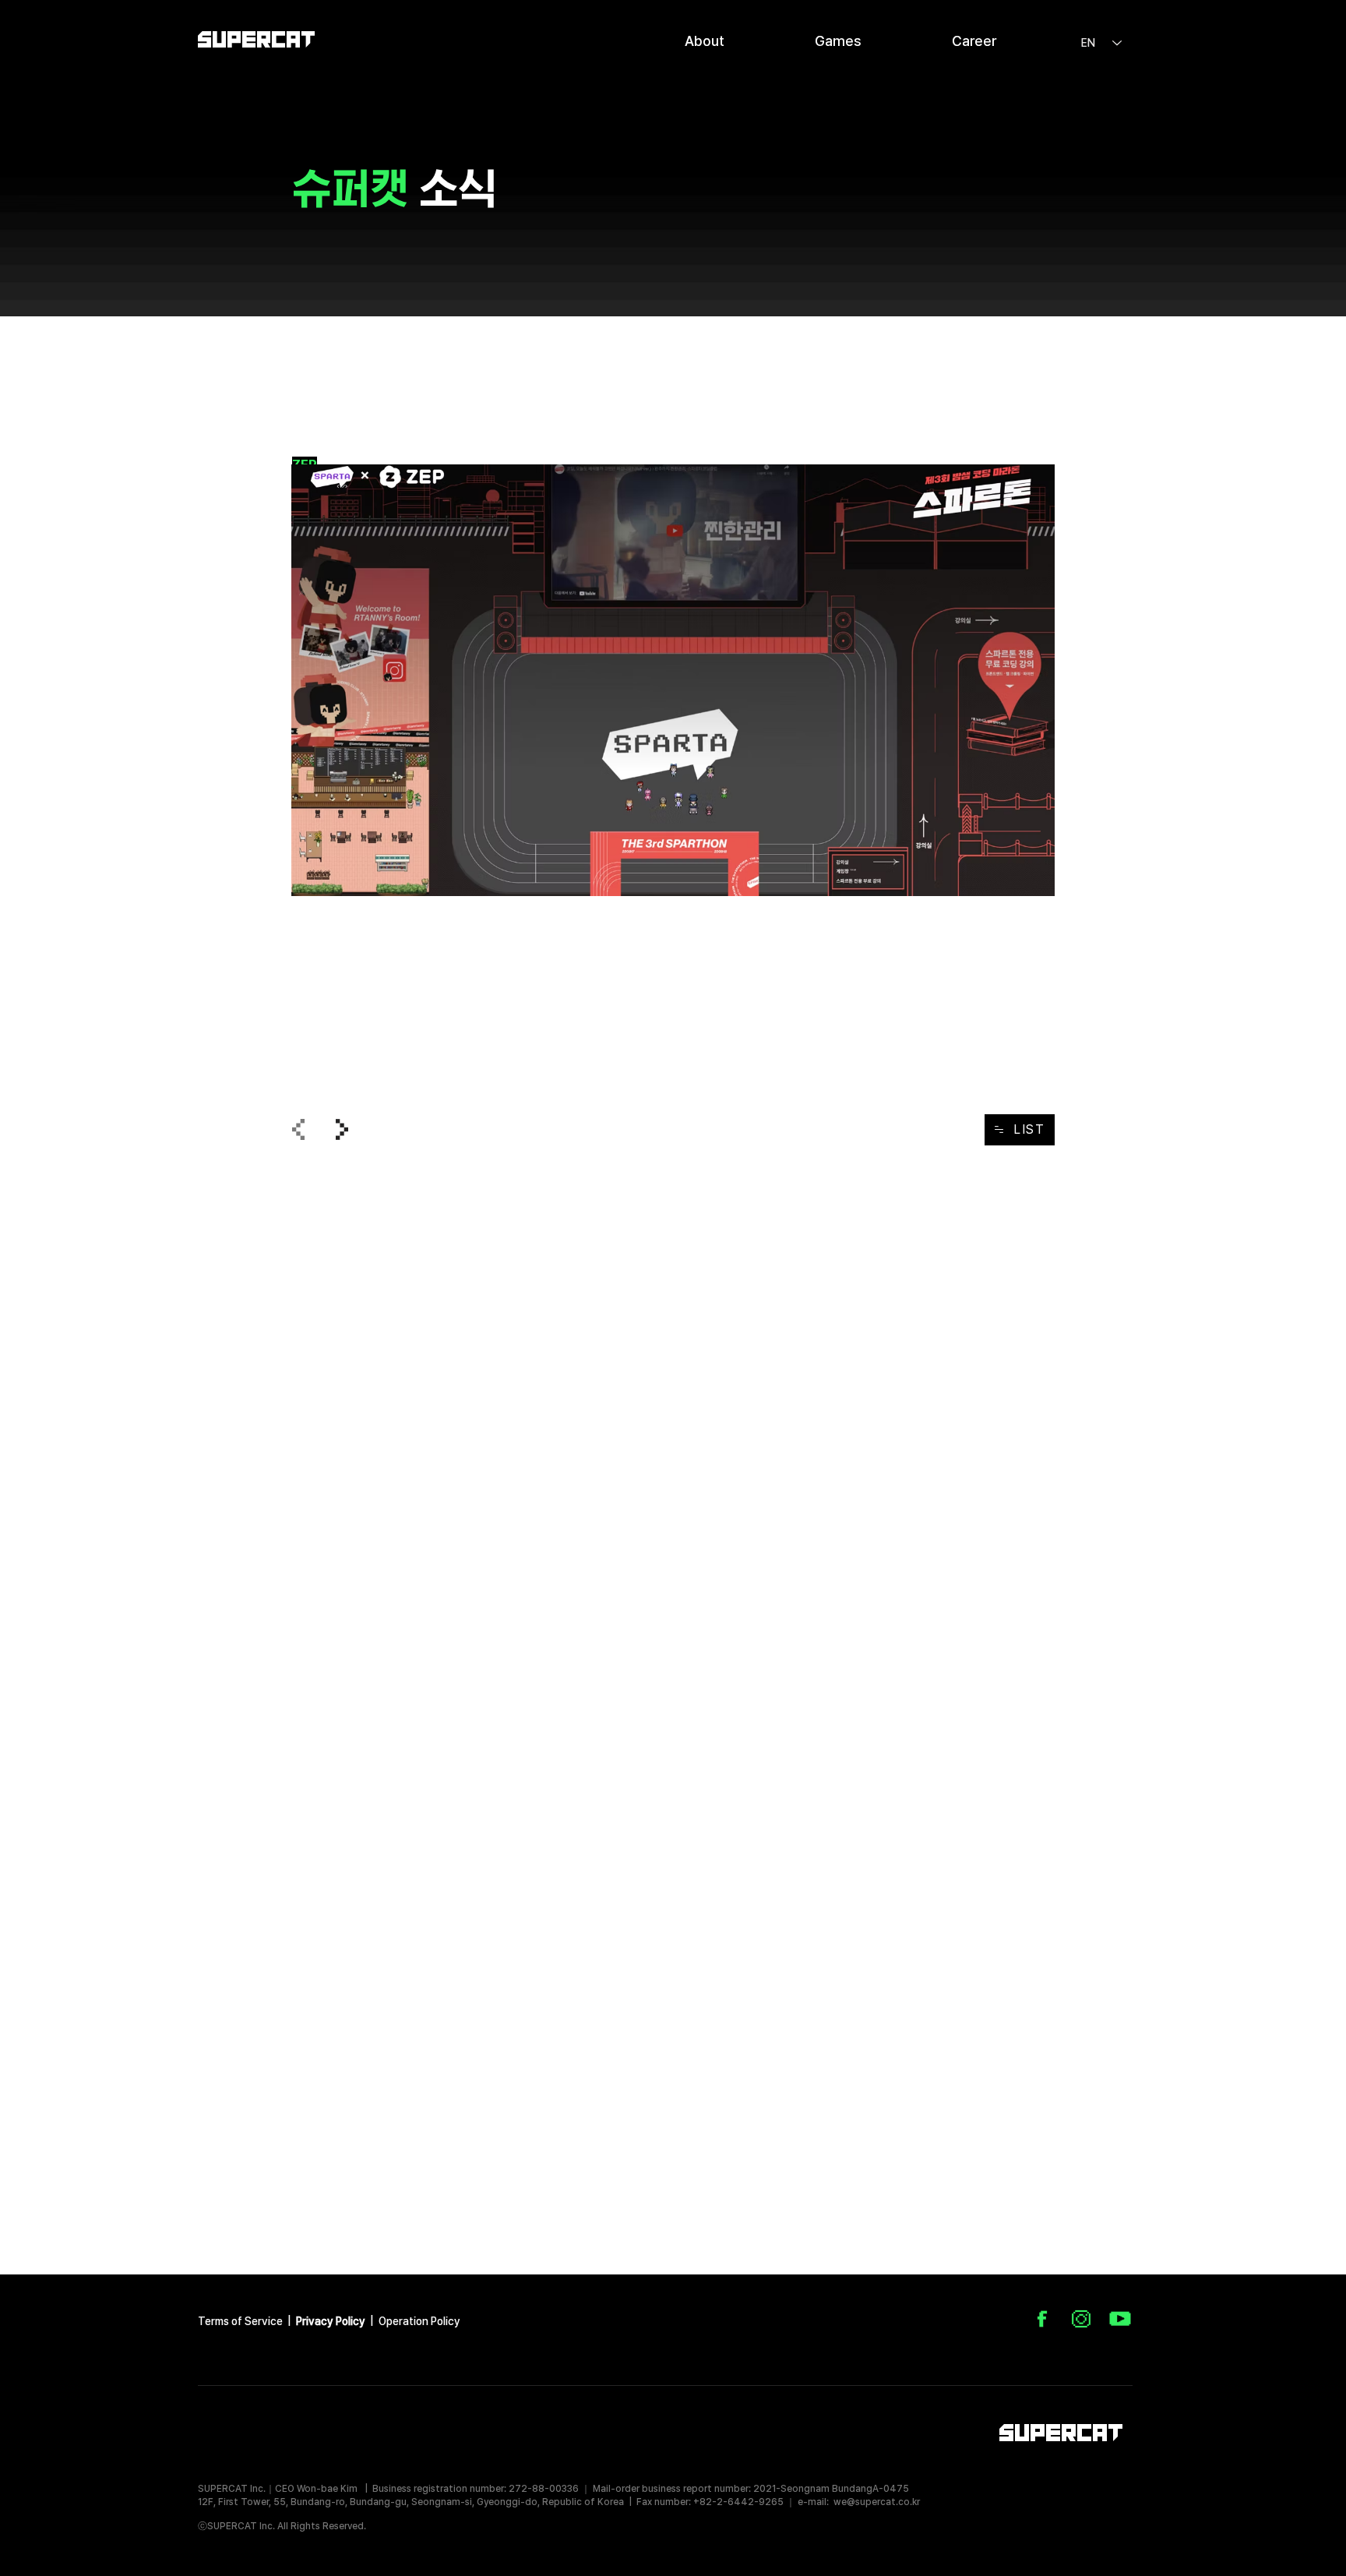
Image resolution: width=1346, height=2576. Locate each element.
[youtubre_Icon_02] (1120, 2319)
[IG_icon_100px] (1081, 2319)
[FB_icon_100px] (1042, 2319)
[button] (705, 39)
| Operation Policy (415, 2321)
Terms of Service (241, 2321)
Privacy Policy (331, 2321)
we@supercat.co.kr (877, 2502)
